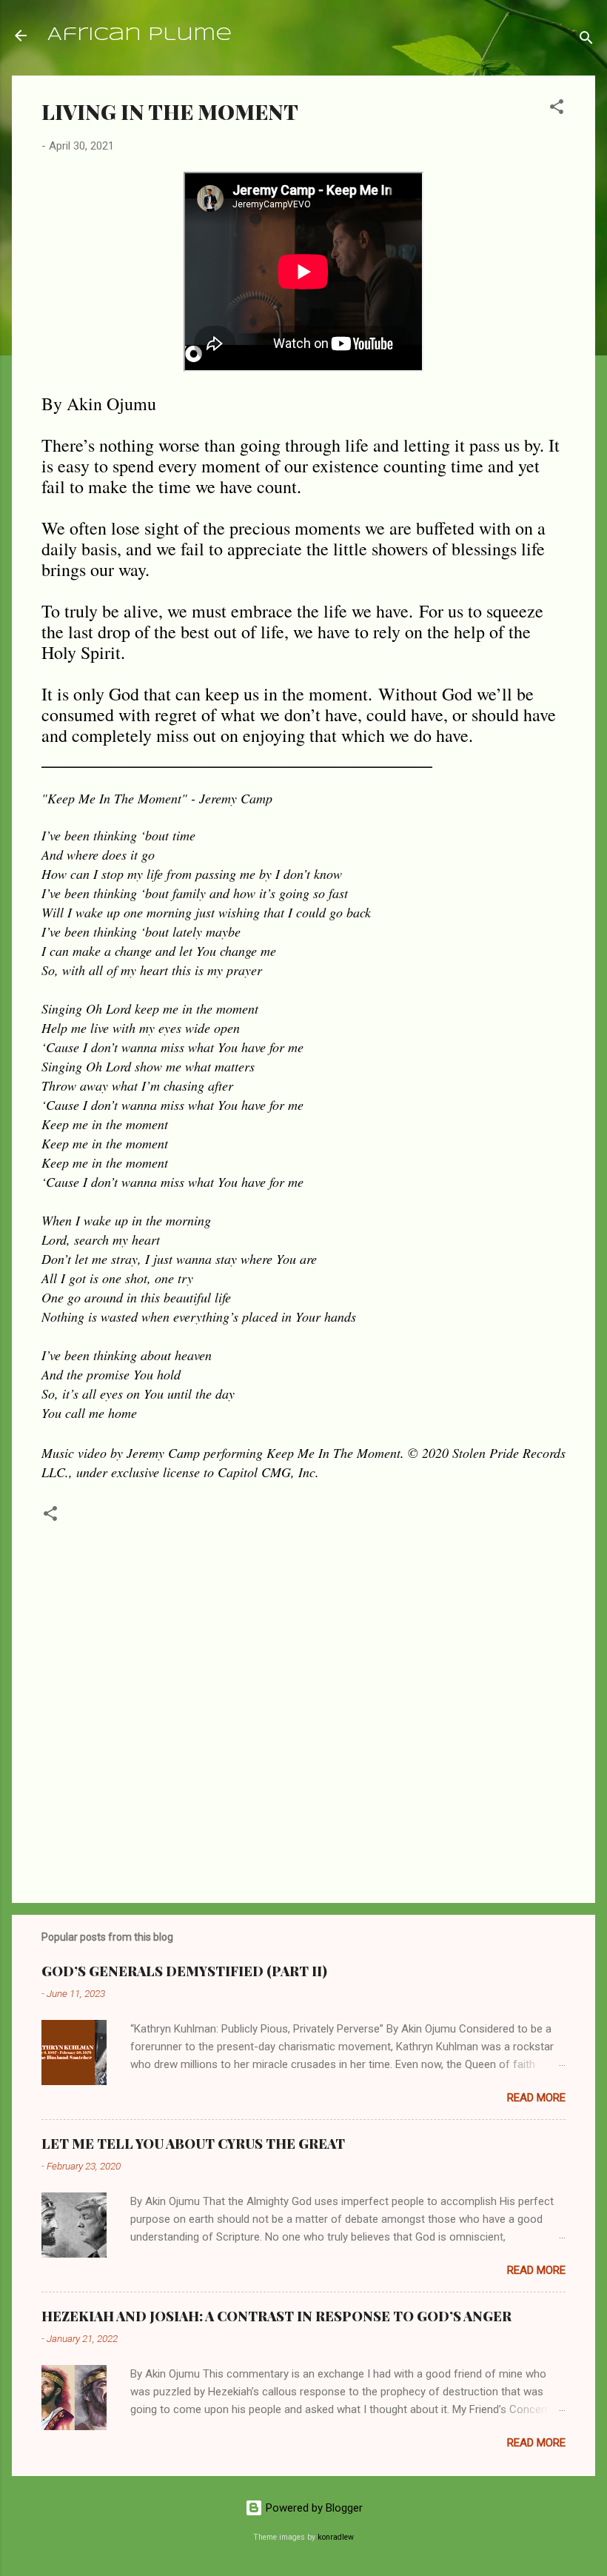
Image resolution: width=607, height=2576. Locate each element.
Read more (536, 2098)
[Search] (586, 40)
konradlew (336, 2537)
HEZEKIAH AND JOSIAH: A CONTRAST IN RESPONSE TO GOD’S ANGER (276, 2316)
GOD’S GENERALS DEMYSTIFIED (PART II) (184, 1971)
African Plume (140, 35)
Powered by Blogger (313, 2508)
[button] (557, 109)
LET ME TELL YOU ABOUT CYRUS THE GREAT (193, 2144)
